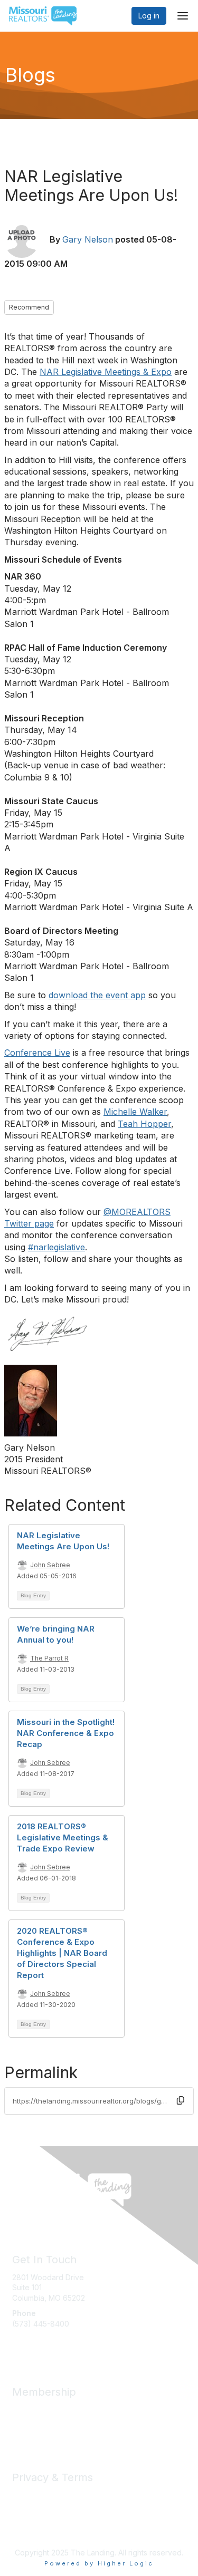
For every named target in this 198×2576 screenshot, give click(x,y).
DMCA (23, 2516)
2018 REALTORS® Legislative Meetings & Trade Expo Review (63, 1837)
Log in (149, 16)
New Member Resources (55, 2420)
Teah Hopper (144, 1124)
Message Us (34, 2344)
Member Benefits (42, 2410)
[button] (181, 2100)
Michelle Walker (135, 1112)
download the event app (97, 995)
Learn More (32, 2430)
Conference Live (37, 1053)
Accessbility (33, 2526)
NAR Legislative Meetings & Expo (106, 372)
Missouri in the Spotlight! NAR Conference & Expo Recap (66, 1733)
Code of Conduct (43, 2506)
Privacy (25, 2495)
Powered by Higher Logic (99, 2563)
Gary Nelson (88, 239)
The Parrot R (49, 1658)
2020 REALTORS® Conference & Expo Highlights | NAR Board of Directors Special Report (62, 1953)
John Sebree (50, 1565)
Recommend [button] (29, 307)
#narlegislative (56, 1247)
